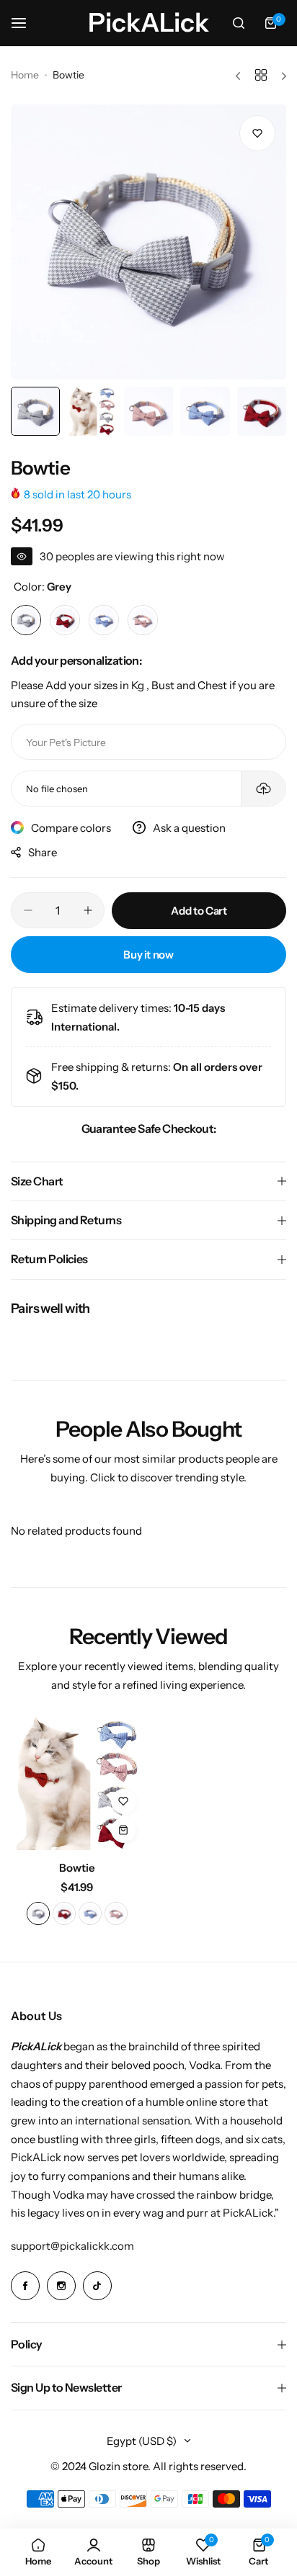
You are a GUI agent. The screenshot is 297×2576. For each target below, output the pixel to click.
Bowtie (77, 1868)
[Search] (239, 23)
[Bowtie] (77, 1784)
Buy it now (148, 955)
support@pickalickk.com (72, 2246)
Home (25, 75)
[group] (148, 242)
